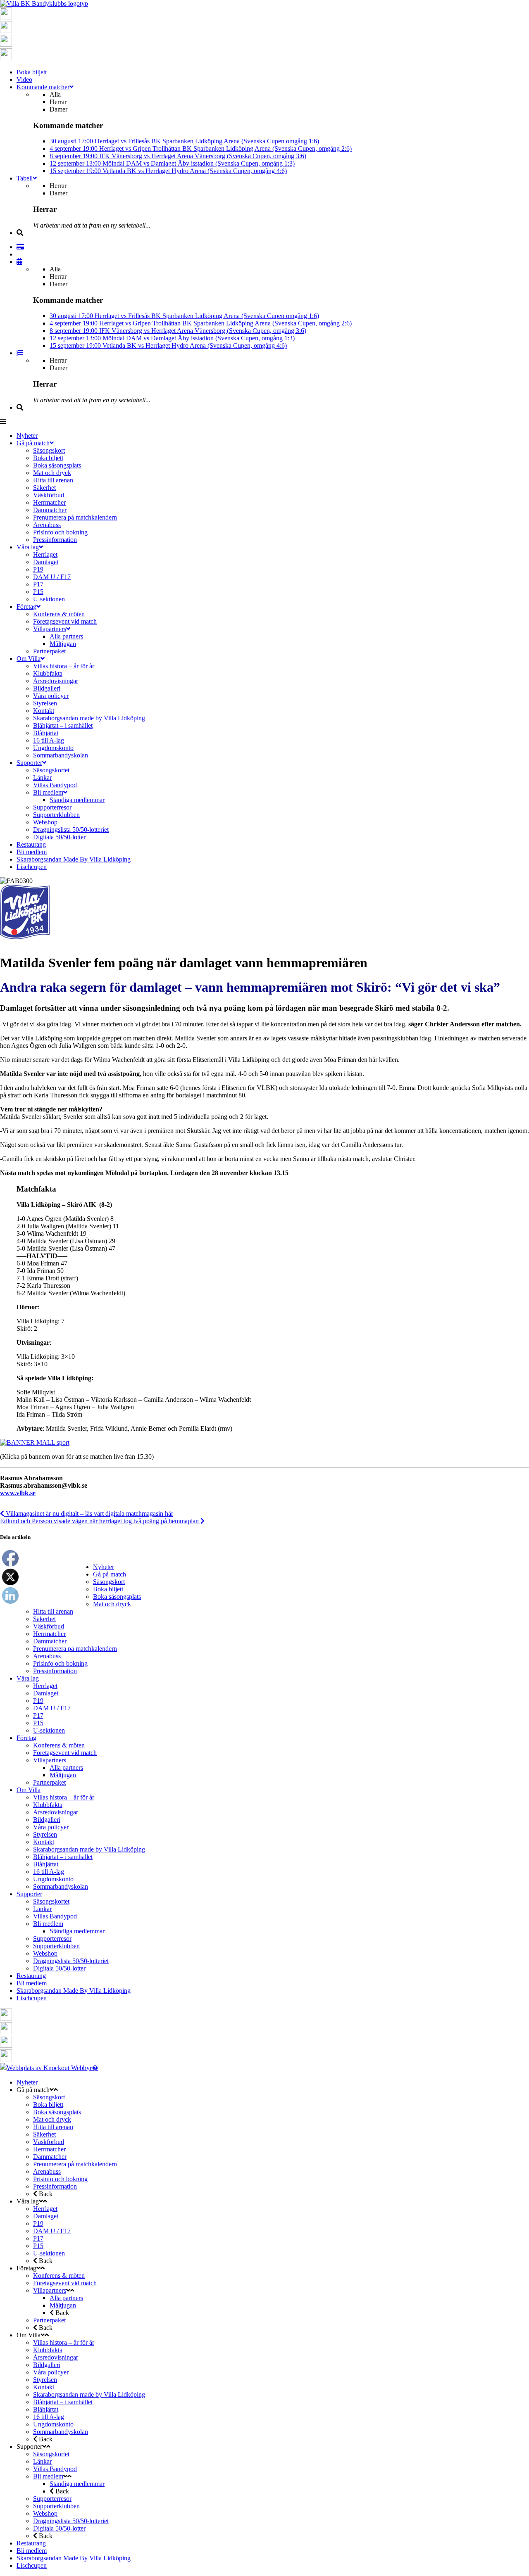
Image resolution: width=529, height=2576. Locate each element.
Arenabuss (47, 1656)
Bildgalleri (47, 1820)
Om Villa (29, 1790)
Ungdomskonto (53, 1879)
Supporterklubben (56, 1946)
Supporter (29, 1894)
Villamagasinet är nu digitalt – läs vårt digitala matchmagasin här (89, 1514)
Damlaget (46, 1693)
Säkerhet (44, 1619)
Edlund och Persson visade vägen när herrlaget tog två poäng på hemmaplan (100, 1521)
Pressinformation (55, 1671)
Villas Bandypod (55, 1916)
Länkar (42, 1909)
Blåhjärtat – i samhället (63, 1857)
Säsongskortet (51, 1901)
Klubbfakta (48, 1805)
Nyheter (104, 1567)
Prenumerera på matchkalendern (75, 1649)
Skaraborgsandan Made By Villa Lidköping (74, 1991)
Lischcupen (32, 1998)
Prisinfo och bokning (60, 1663)
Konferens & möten (59, 1745)
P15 (38, 1723)
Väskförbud (49, 1626)
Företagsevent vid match (65, 1753)
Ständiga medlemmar (77, 1931)
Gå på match (110, 1574)
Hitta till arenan (53, 1611)
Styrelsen (45, 1834)
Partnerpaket (49, 1782)
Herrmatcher (49, 1634)
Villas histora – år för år (64, 1797)
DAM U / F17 (52, 1708)
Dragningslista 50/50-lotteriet (71, 1961)
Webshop (45, 1953)
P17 (38, 1715)
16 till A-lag (49, 1872)
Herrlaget (45, 1686)
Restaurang (31, 1976)
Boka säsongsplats (117, 1597)
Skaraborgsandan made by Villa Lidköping (89, 1849)
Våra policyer (51, 1827)
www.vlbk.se (18, 1493)
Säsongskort (109, 1582)
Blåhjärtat (46, 1864)
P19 (38, 1701)
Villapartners (50, 1760)
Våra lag (28, 1678)
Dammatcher (50, 1641)
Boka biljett (108, 1589)
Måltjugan (63, 1775)
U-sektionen (49, 1730)
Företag (26, 1738)
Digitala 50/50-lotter (59, 1968)
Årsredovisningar (56, 1812)
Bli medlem (48, 1924)
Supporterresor (52, 1939)
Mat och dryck (112, 1604)
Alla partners (66, 1768)
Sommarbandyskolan (61, 1886)
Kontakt (44, 1842)
